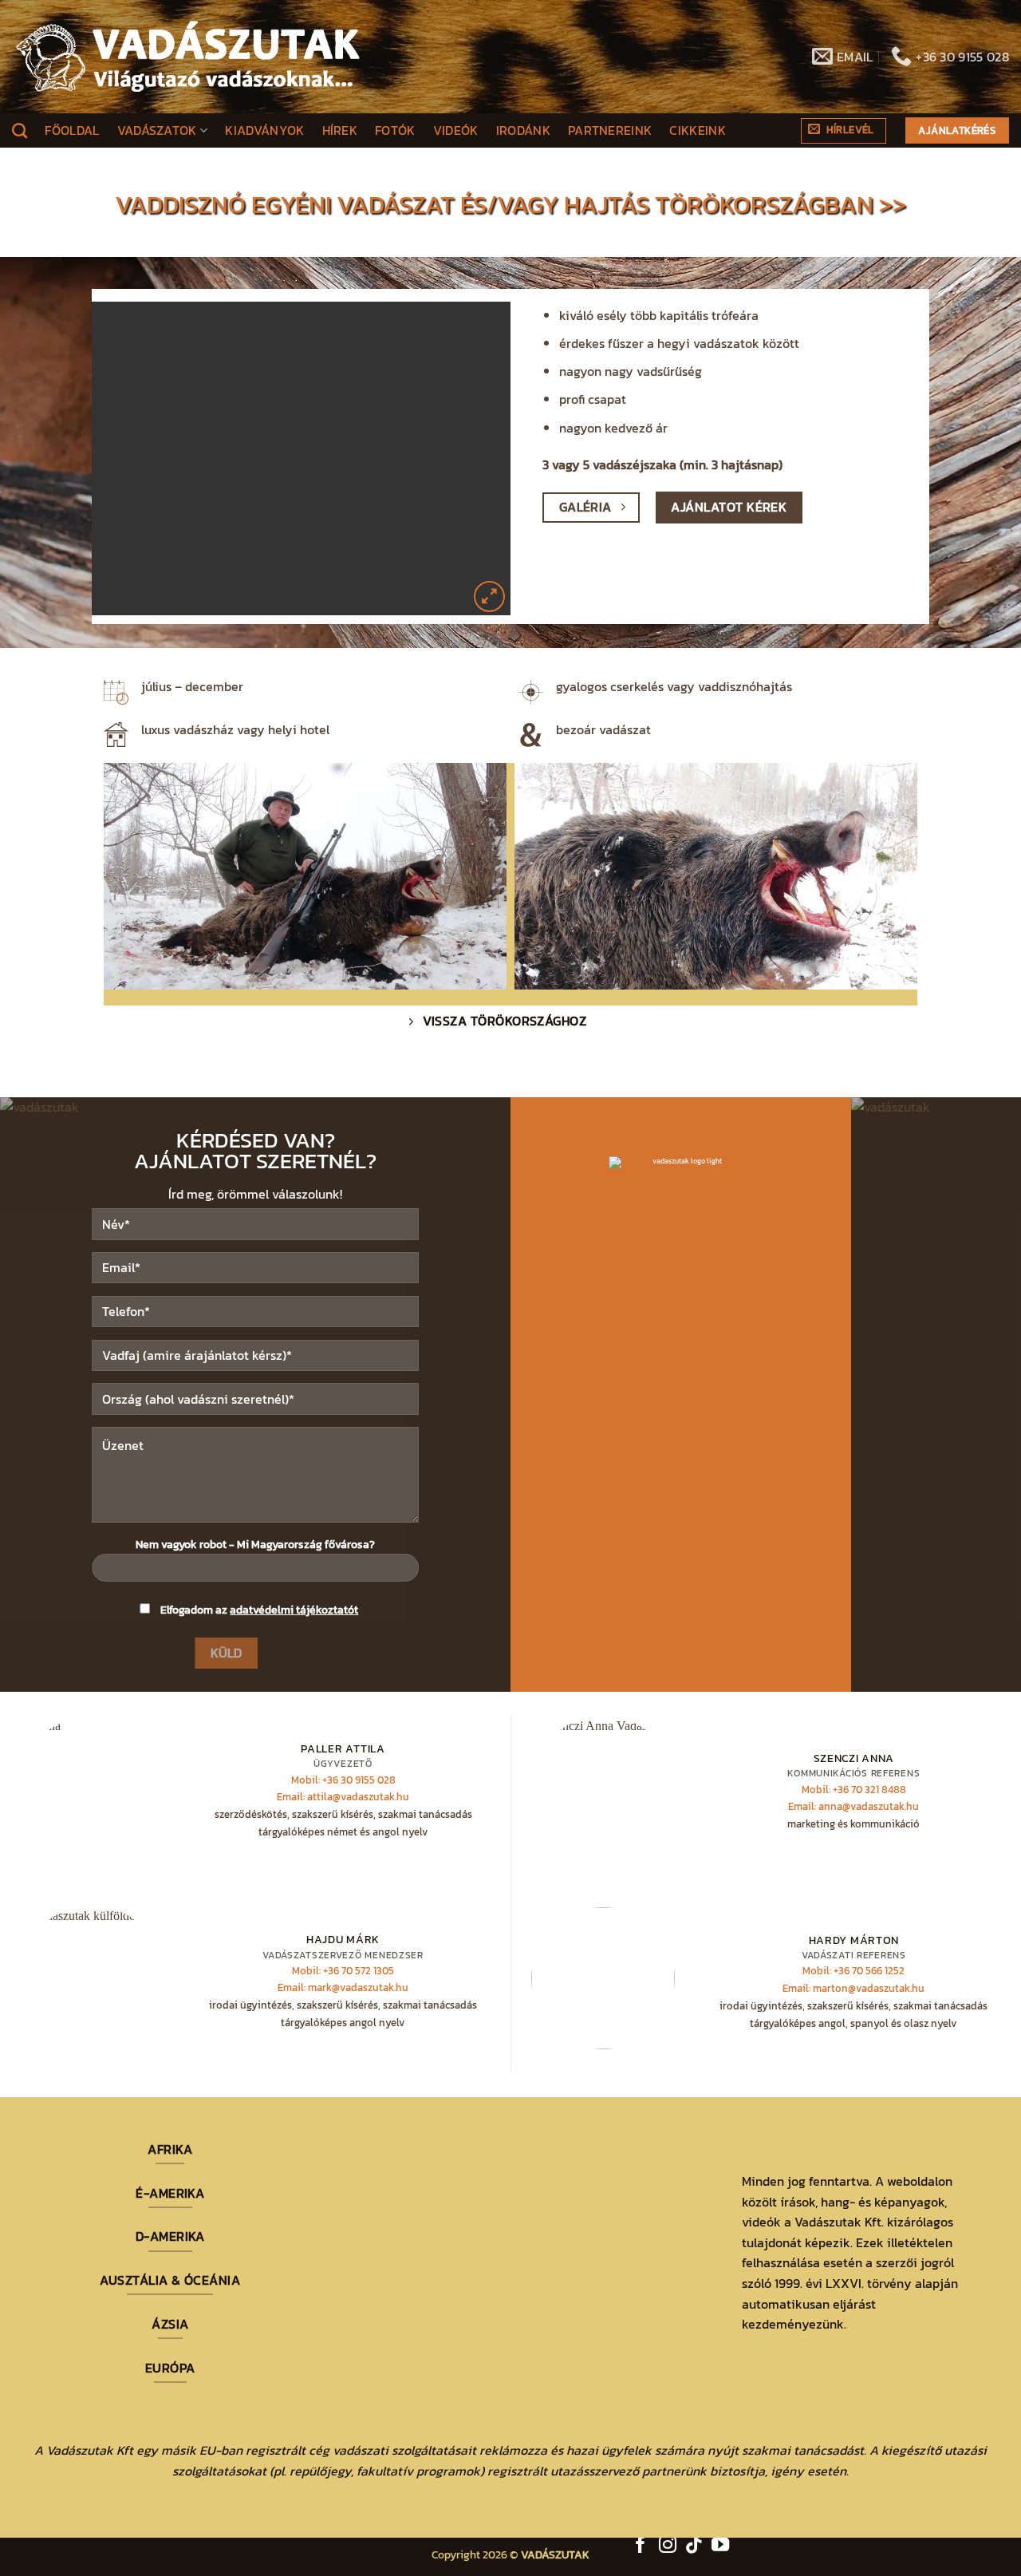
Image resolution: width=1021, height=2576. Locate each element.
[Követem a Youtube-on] (720, 2546)
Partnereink (610, 130)
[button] (844, 131)
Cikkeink (698, 130)
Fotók (395, 130)
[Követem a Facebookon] (641, 2546)
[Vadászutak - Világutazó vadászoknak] (188, 57)
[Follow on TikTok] (694, 2546)
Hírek (340, 130)
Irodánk (523, 130)
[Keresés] (20, 130)
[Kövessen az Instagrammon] (668, 2546)
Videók (456, 130)
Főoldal (72, 130)
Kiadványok (264, 130)
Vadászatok (157, 130)
